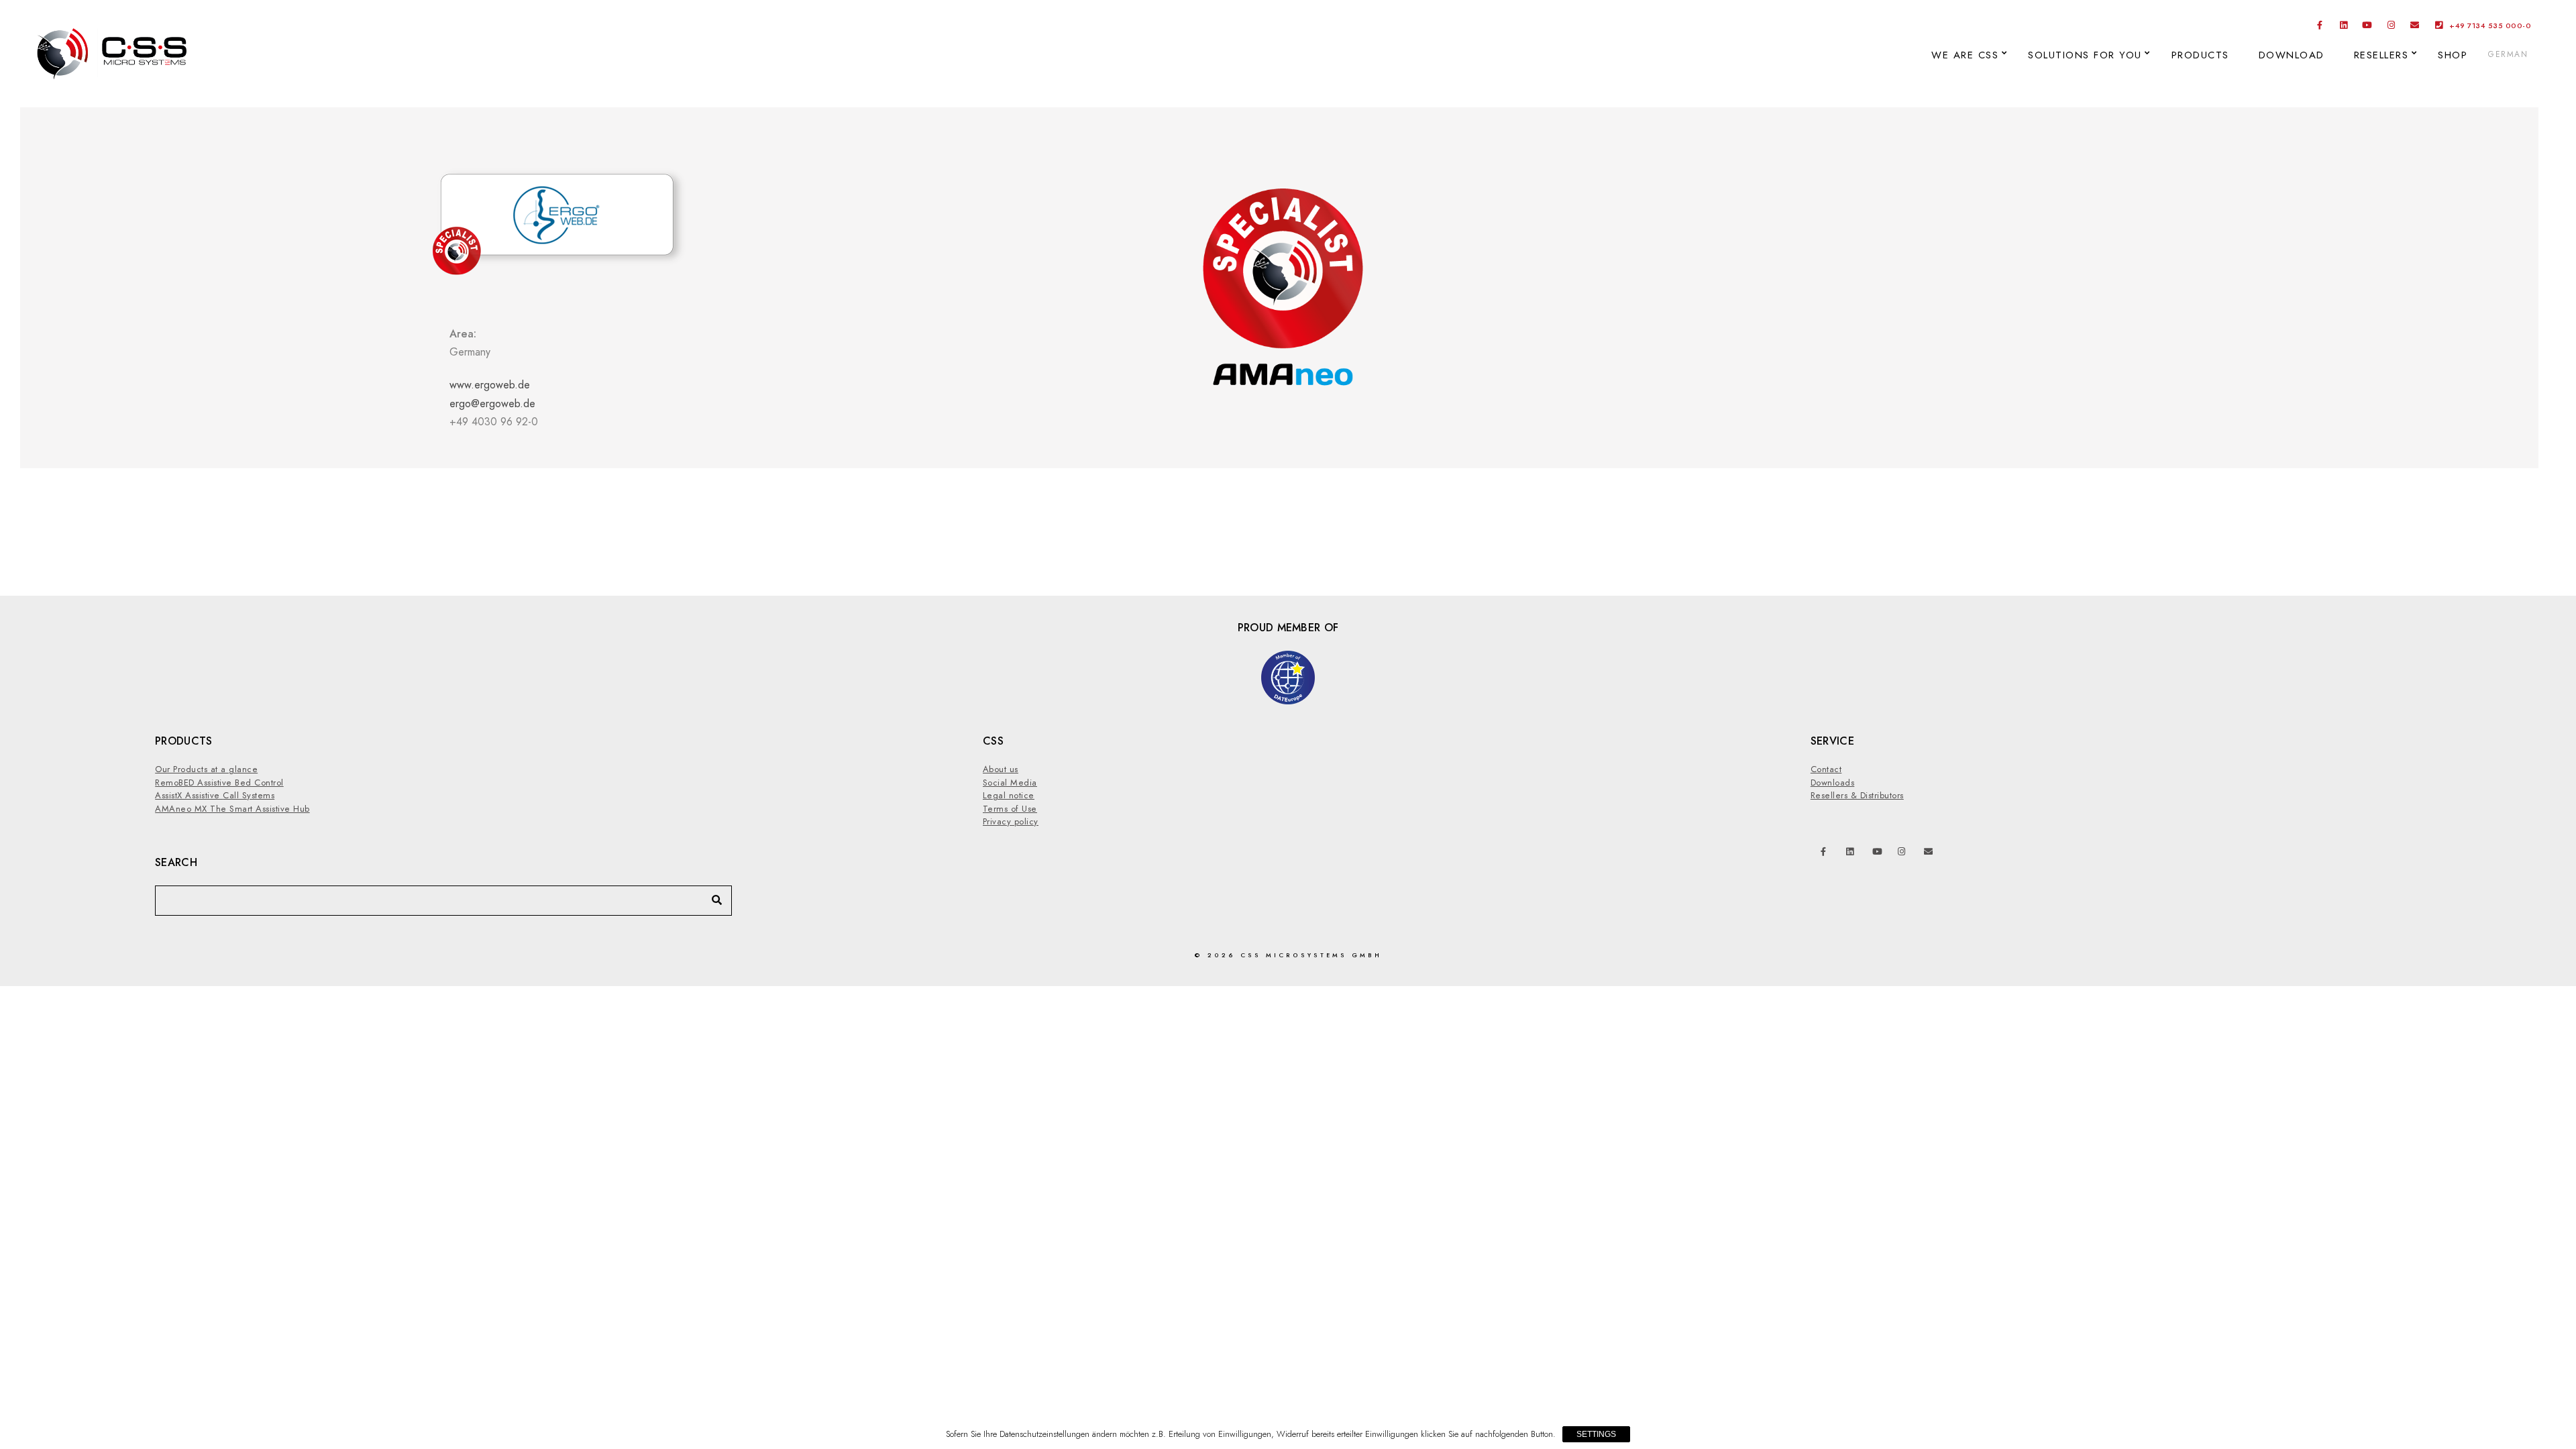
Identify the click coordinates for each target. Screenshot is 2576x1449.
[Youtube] (2367, 28)
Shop (2453, 55)
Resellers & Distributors (1857, 796)
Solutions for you (2085, 55)
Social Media (1010, 783)
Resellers (2381, 55)
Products (2200, 55)
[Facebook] (2320, 28)
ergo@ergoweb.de (492, 404)
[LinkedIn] (2344, 28)
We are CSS (1965, 55)
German (2508, 54)
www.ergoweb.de (490, 385)
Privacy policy (1011, 822)
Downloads (1833, 783)
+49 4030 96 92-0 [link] (494, 403)
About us (1001, 769)
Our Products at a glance (206, 769)
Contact (1826, 769)
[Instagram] (2392, 28)
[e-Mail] (2415, 28)
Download (2292, 55)
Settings (1596, 1434)
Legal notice (1009, 796)
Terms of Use (1010, 809)
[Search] (712, 897)
